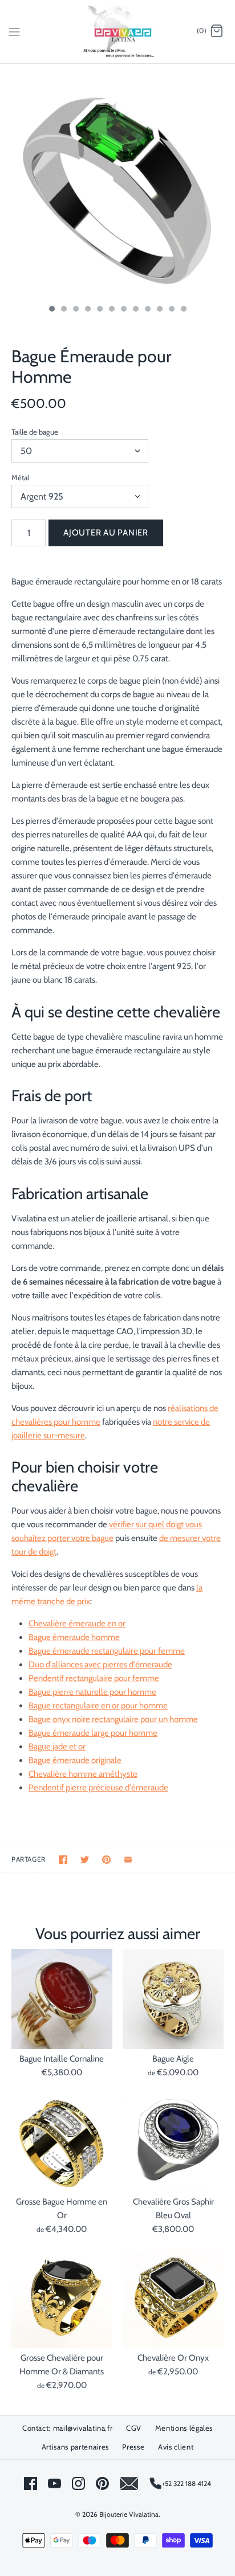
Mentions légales (184, 2428)
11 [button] (171, 310)
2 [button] (63, 310)
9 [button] (147, 310)
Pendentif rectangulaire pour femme (94, 1678)
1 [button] (51, 310)
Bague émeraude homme (74, 1637)
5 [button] (99, 310)
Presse (133, 2447)
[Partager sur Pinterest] (106, 1860)
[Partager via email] (128, 1860)
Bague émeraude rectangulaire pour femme (107, 1651)
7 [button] (123, 310)
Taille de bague (35, 432)
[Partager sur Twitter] (85, 1860)
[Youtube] (54, 2483)
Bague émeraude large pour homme (93, 1733)
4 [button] (87, 310)
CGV (134, 2428)
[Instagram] (78, 2483)
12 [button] (183, 310)
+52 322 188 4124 (187, 2483)
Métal (20, 477)
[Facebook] (31, 2483)
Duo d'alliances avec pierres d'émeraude (100, 1665)
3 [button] (75, 310)
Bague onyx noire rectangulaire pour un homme (113, 1719)
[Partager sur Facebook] (63, 1860)
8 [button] (135, 310)
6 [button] (111, 310)
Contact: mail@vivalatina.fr (68, 2428)
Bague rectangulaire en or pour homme (98, 1706)
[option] (117, 181)
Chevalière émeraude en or (77, 1624)
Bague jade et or (57, 1747)
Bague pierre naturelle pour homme (92, 1692)
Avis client (176, 2447)
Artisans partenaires (75, 2447)
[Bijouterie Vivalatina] (118, 32)
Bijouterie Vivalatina (129, 2514)
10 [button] (159, 310)
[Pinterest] (102, 2483)
